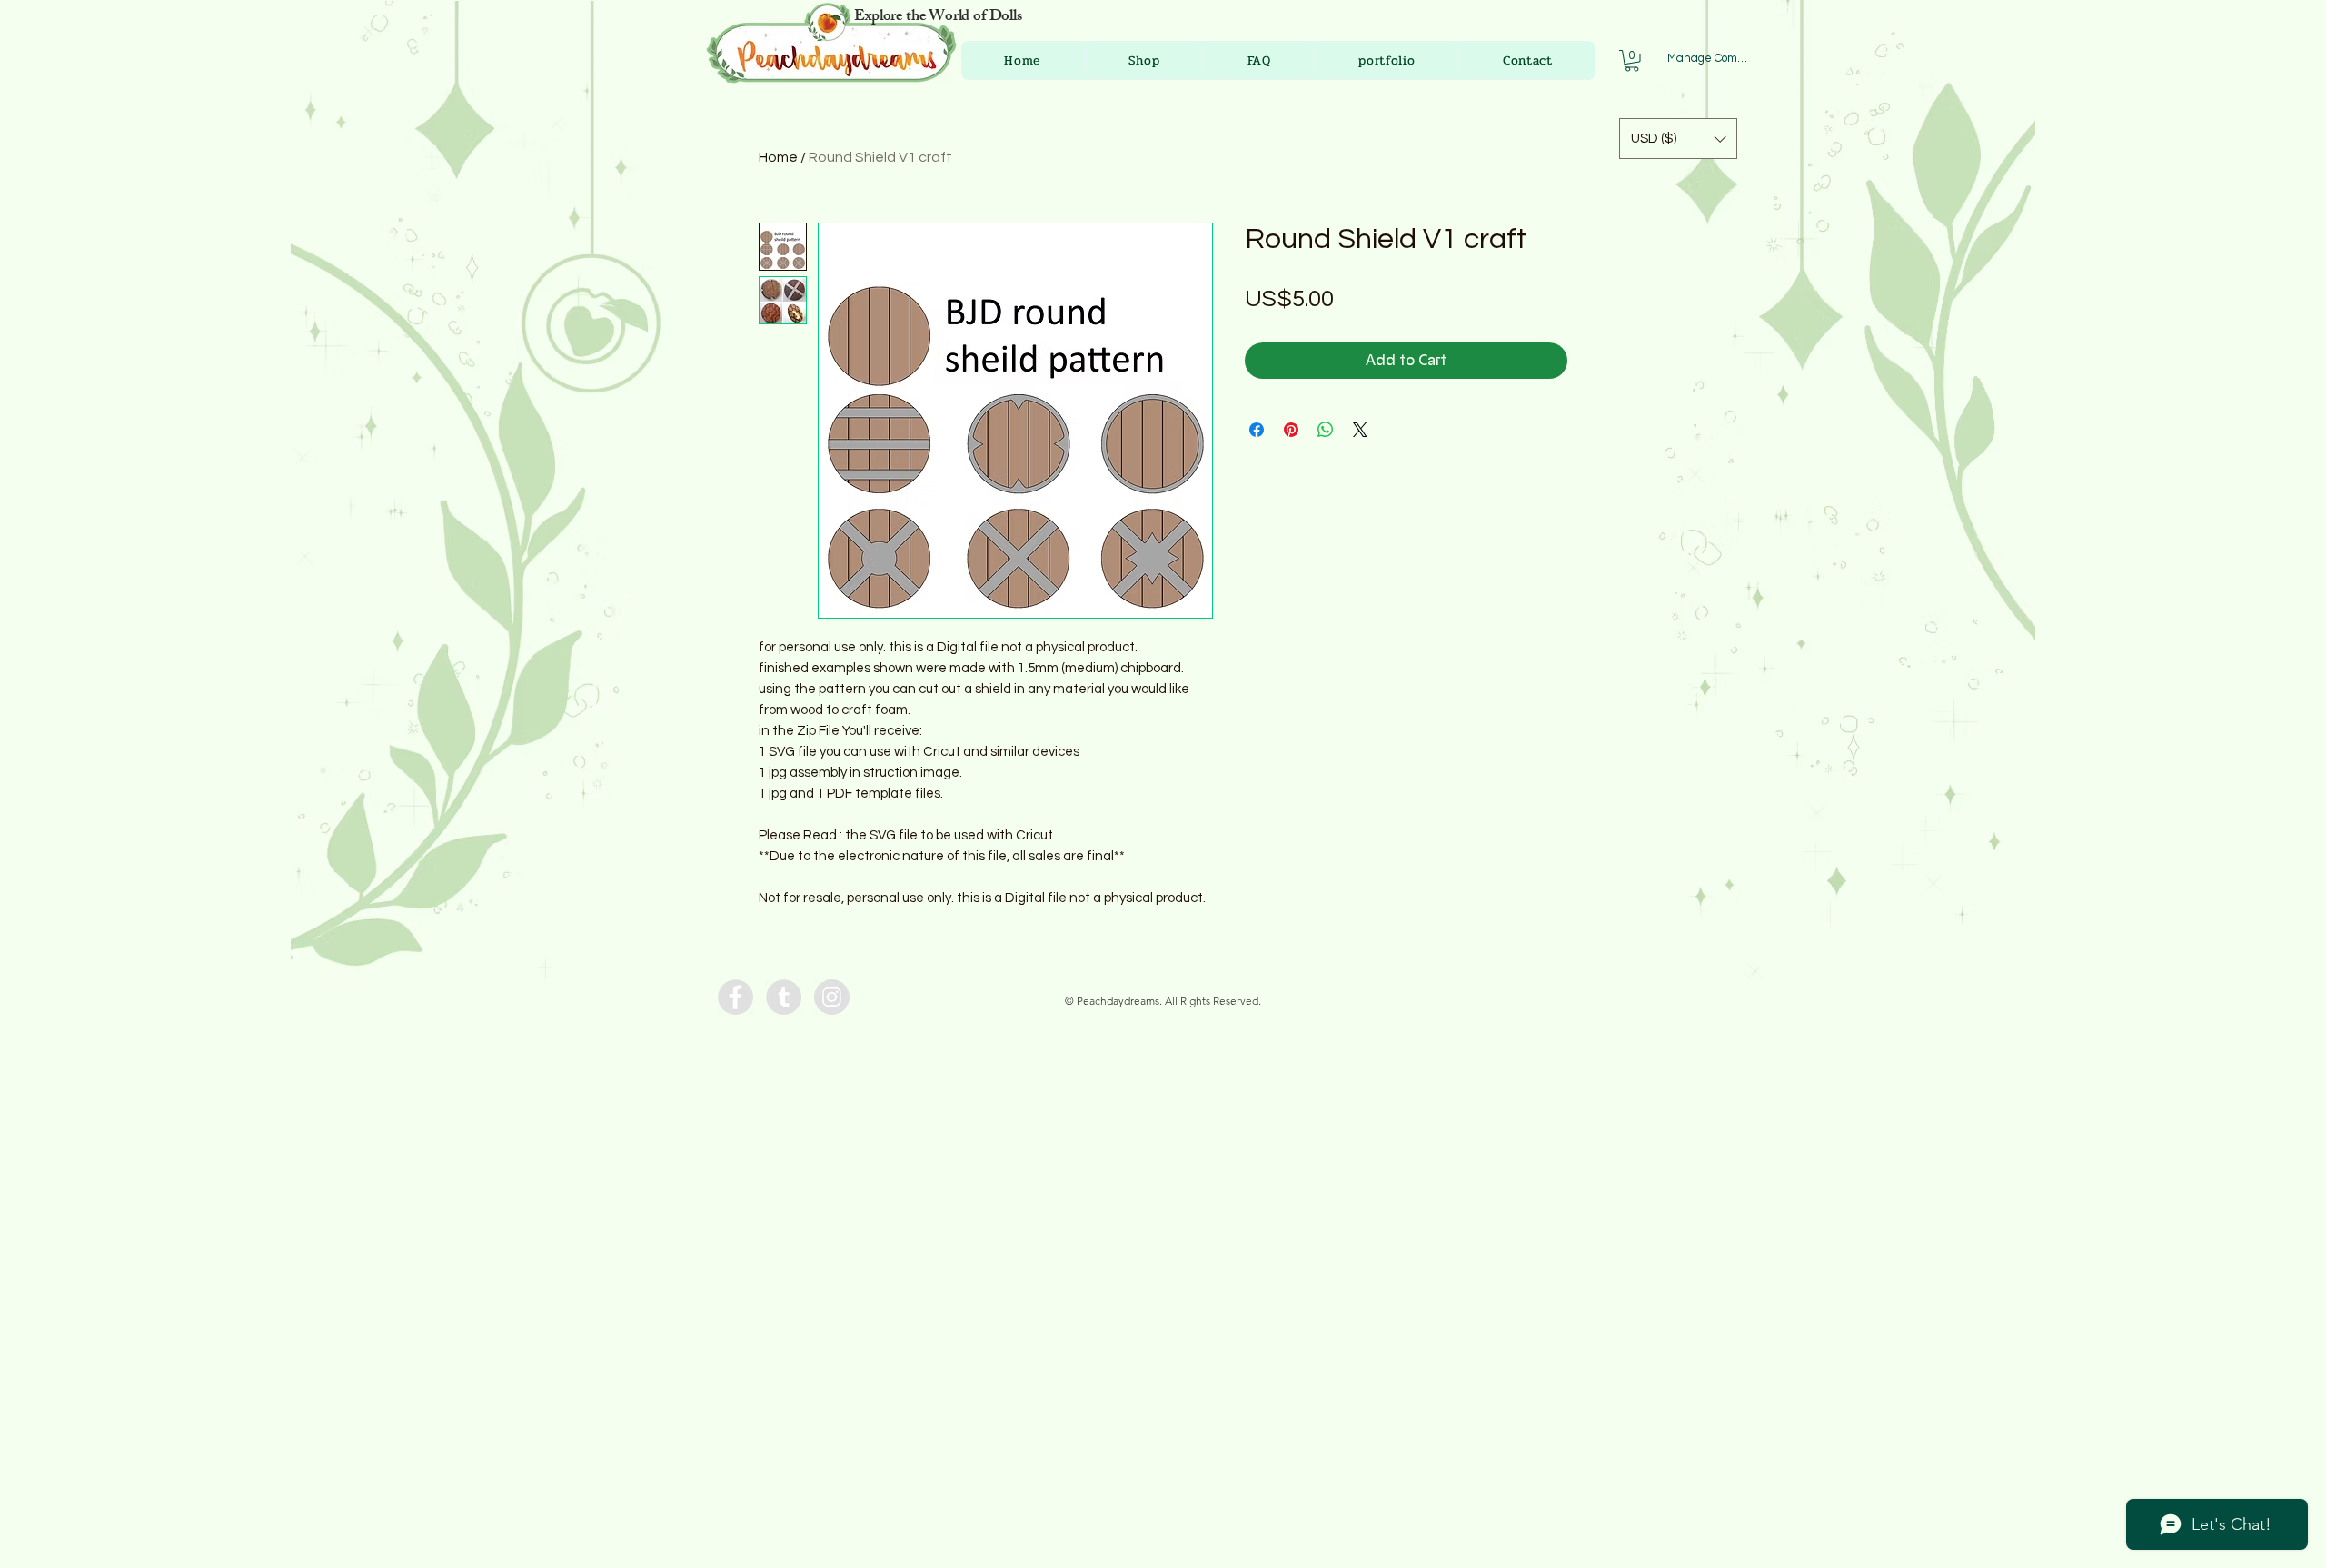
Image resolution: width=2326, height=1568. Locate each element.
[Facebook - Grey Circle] (736, 997)
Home (778, 157)
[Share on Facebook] (1257, 430)
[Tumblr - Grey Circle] (784, 997)
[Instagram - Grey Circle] (832, 997)
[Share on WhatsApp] (1326, 430)
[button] (1632, 61)
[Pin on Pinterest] (1291, 430)
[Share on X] (1360, 430)
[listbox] (1678, 139)
